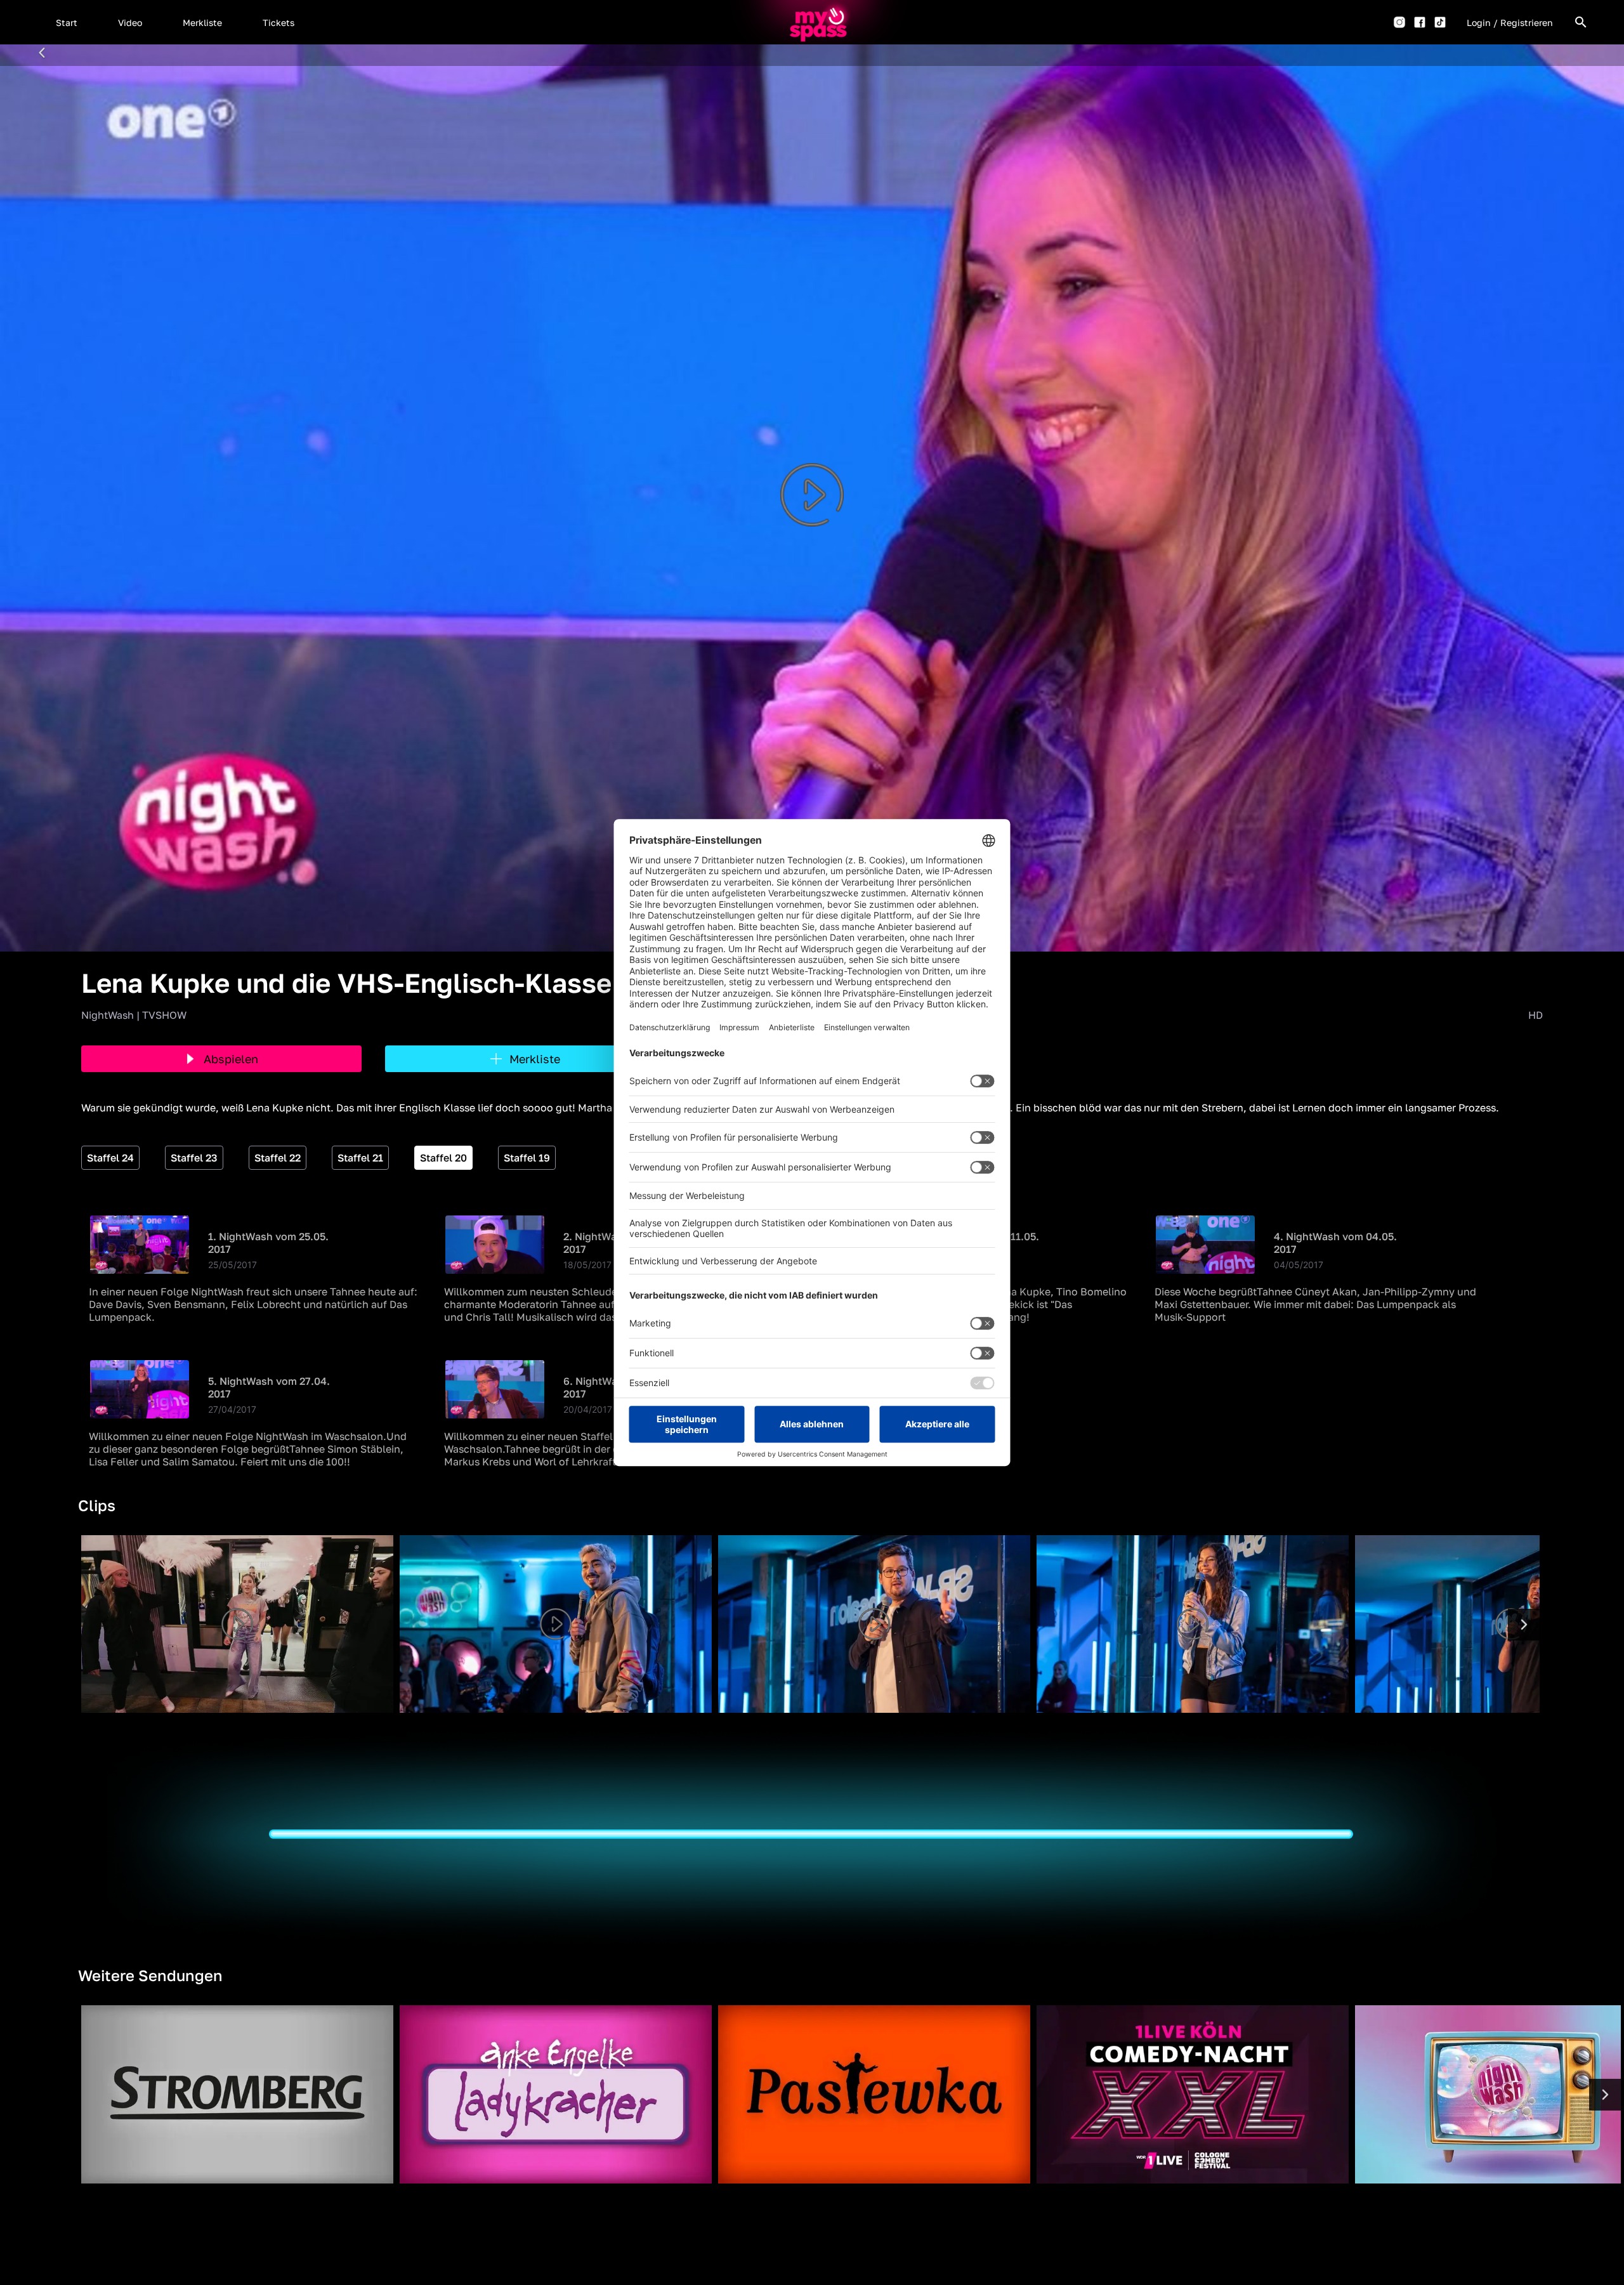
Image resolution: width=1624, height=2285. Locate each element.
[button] (67, 22)
